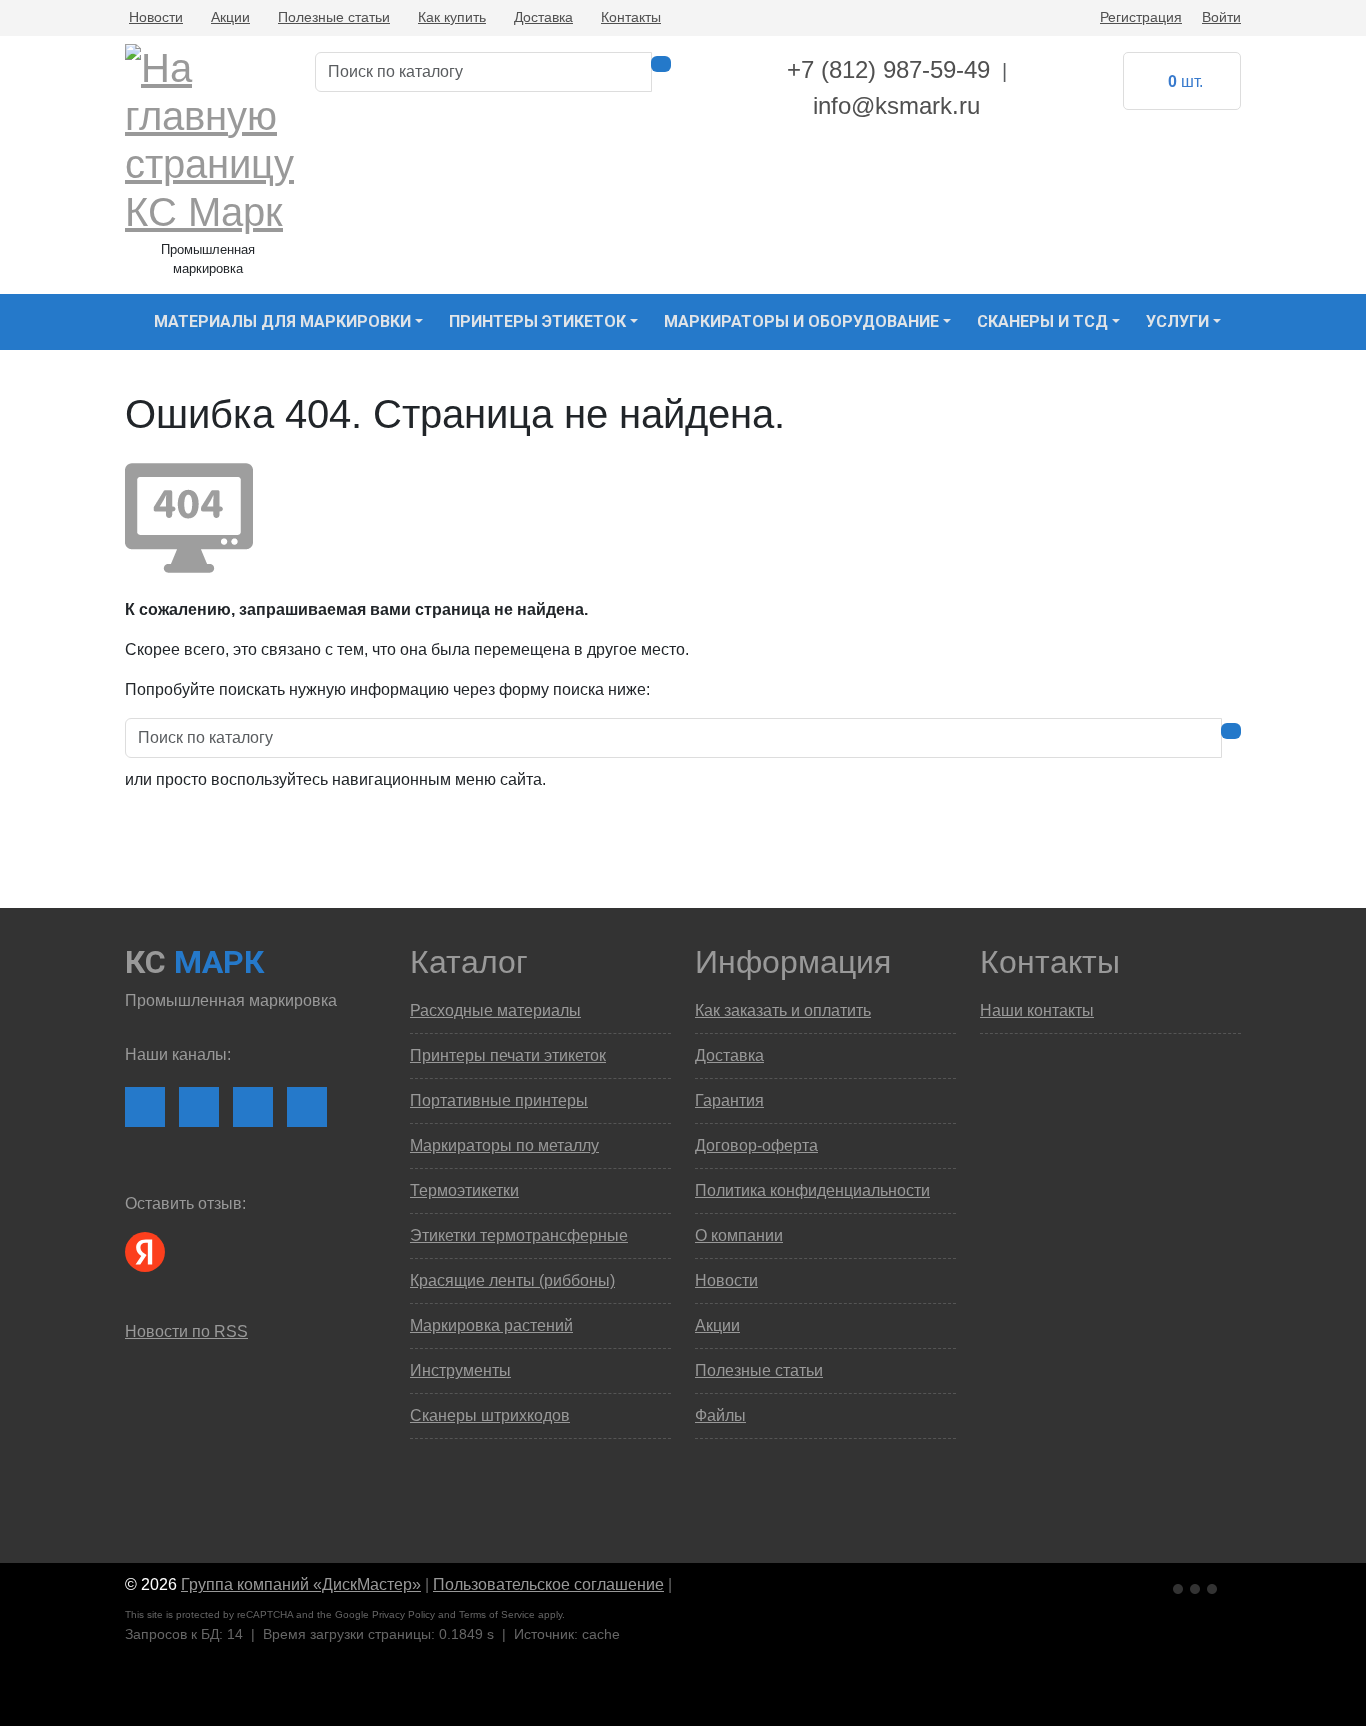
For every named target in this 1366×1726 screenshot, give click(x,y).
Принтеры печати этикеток (508, 1055)
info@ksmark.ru (896, 105)
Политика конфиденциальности (812, 1190)
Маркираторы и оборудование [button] (801, 321)
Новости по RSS (186, 1331)
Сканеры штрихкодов (490, 1415)
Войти (1221, 17)
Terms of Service (497, 1614)
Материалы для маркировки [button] (282, 321)
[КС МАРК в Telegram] (253, 1107)
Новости (156, 17)
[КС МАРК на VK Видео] (145, 1107)
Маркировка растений (491, 1325)
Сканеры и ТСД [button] (1042, 321)
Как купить (452, 17)
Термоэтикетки (464, 1190)
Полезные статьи (334, 17)
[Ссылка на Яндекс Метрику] (1197, 1585)
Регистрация (1141, 17)
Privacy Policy (403, 1614)
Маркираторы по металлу (504, 1145)
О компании (739, 1235)
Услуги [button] (1177, 321)
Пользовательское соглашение (548, 1584)
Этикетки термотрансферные (519, 1235)
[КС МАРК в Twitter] (307, 1107)
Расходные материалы (495, 1010)
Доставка (543, 17)
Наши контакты (1037, 1010)
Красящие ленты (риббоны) (512, 1280)
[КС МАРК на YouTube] (199, 1107)
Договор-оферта (756, 1145)
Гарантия (729, 1100)
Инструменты (460, 1370)
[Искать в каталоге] (661, 64)
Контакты (631, 17)
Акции (230, 17)
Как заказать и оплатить (783, 1010)
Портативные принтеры (499, 1100)
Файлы (720, 1415)
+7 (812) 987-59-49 (888, 69)
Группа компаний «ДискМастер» (301, 1584)
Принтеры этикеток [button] (537, 321)
